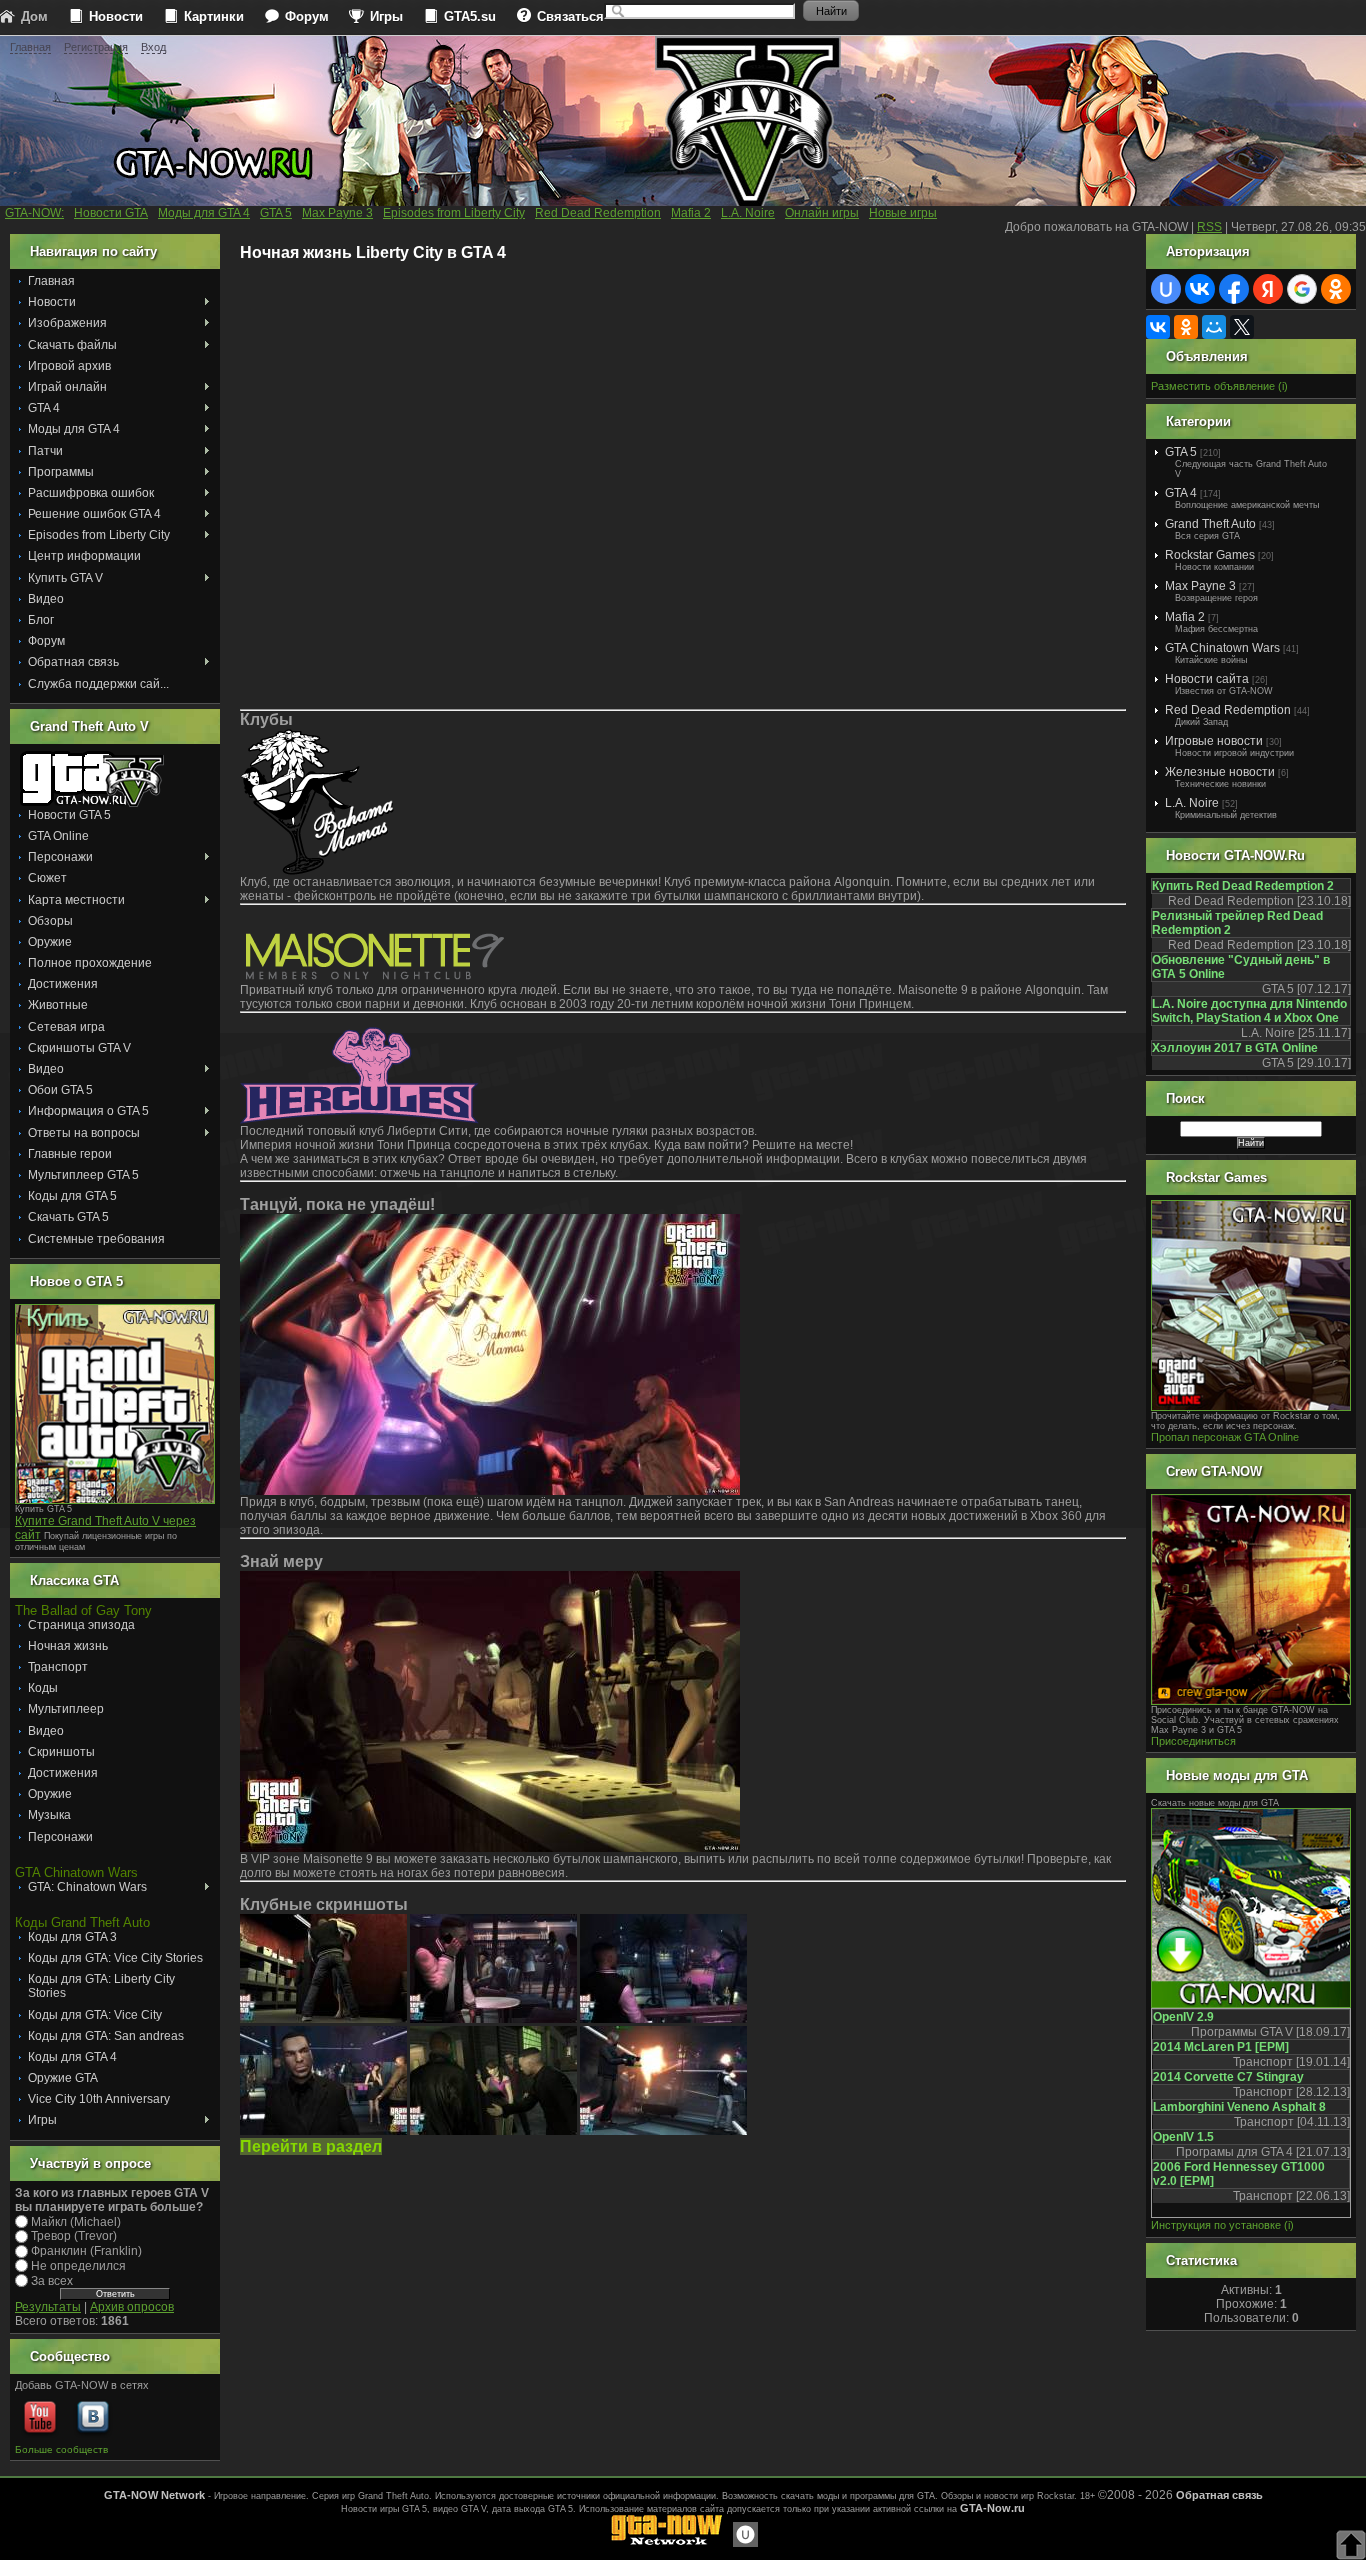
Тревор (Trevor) (74, 2236)
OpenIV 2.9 (1183, 2017)
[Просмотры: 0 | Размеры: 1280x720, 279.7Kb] (663, 2019)
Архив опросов (132, 2307)
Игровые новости (1214, 741)
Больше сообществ (61, 2449)
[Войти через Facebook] (1234, 289)
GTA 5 (1181, 452)
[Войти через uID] (1166, 289)
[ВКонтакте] (1158, 327)
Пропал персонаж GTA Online (1225, 1437)
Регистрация (96, 47)
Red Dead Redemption (1228, 710)
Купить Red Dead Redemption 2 (1243, 886)
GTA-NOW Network (154, 2495)
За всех (52, 2281)
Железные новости (1220, 772)
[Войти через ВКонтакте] (1200, 289)
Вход (153, 47)
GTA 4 (1181, 493)
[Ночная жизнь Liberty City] (323, 2019)
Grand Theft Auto (1210, 524)
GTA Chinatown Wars (1222, 648)
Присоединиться (1193, 1741)
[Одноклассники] (1186, 327)
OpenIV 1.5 (1183, 2137)
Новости (116, 16)
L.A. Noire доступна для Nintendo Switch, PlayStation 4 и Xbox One (1249, 1011)
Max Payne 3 (1200, 586)
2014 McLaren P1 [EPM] (1221, 2047)
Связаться (570, 16)
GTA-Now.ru (992, 2508)
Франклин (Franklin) (86, 2251)
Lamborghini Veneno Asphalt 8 (1239, 2107)
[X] (1242, 327)
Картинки (214, 16)
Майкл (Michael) (76, 2221)
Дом (34, 16)
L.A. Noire (1192, 803)
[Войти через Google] (1302, 289)
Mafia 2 (1185, 617)
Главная (30, 47)
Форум (307, 16)
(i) (1283, 386)
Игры (386, 16)
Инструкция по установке (1216, 2225)
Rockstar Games (1210, 555)
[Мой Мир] (1214, 327)
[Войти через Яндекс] (1268, 289)
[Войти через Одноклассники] (1336, 289)
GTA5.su (470, 16)
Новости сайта (1207, 679)
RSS (1209, 227)
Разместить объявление (1213, 386)
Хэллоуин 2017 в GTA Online (1235, 1048)
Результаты (48, 2307)
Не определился (78, 2266)
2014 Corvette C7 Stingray (1228, 2077)
